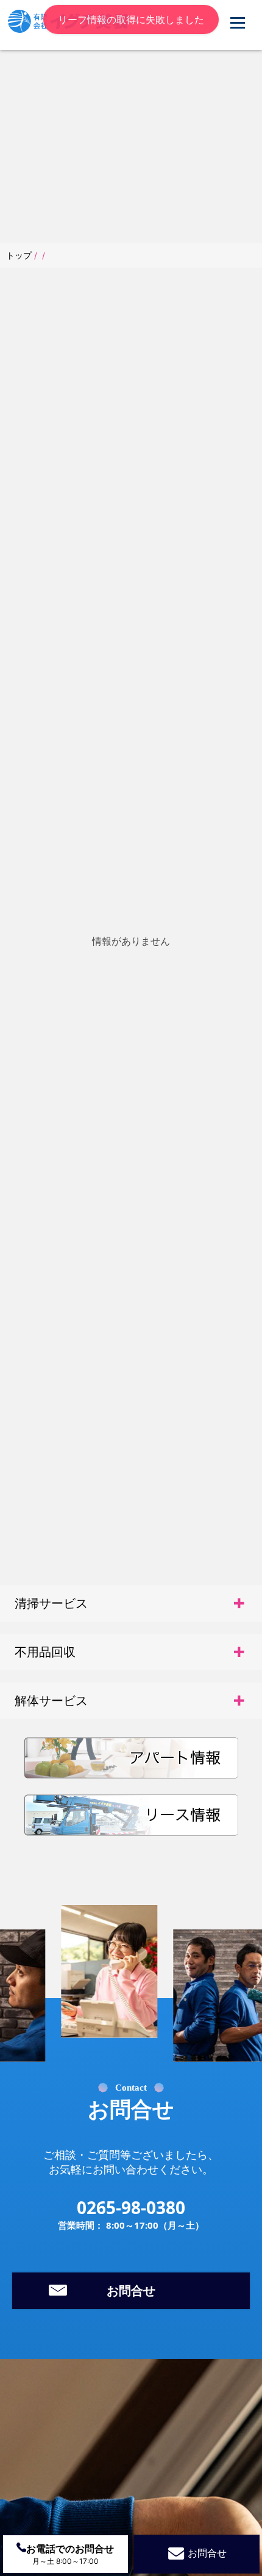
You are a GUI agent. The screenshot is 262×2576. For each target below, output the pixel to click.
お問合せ (131, 2291)
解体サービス (51, 1701)
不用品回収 (45, 1652)
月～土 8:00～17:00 (70, 2554)
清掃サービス (51, 1603)
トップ (20, 255)
